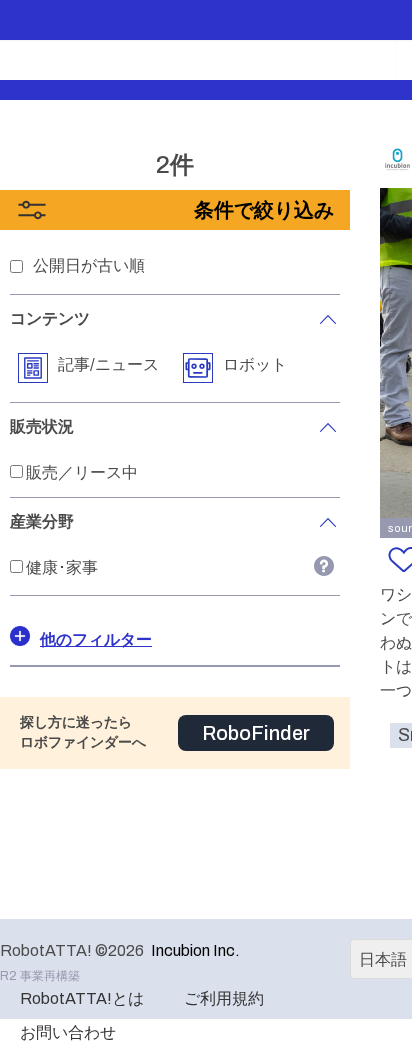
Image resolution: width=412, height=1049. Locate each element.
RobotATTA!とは (82, 998)
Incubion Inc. (195, 950)
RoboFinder (256, 733)
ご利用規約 (224, 998)
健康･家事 (62, 567)
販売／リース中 (82, 472)
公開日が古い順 (89, 265)
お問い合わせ (68, 1032)
